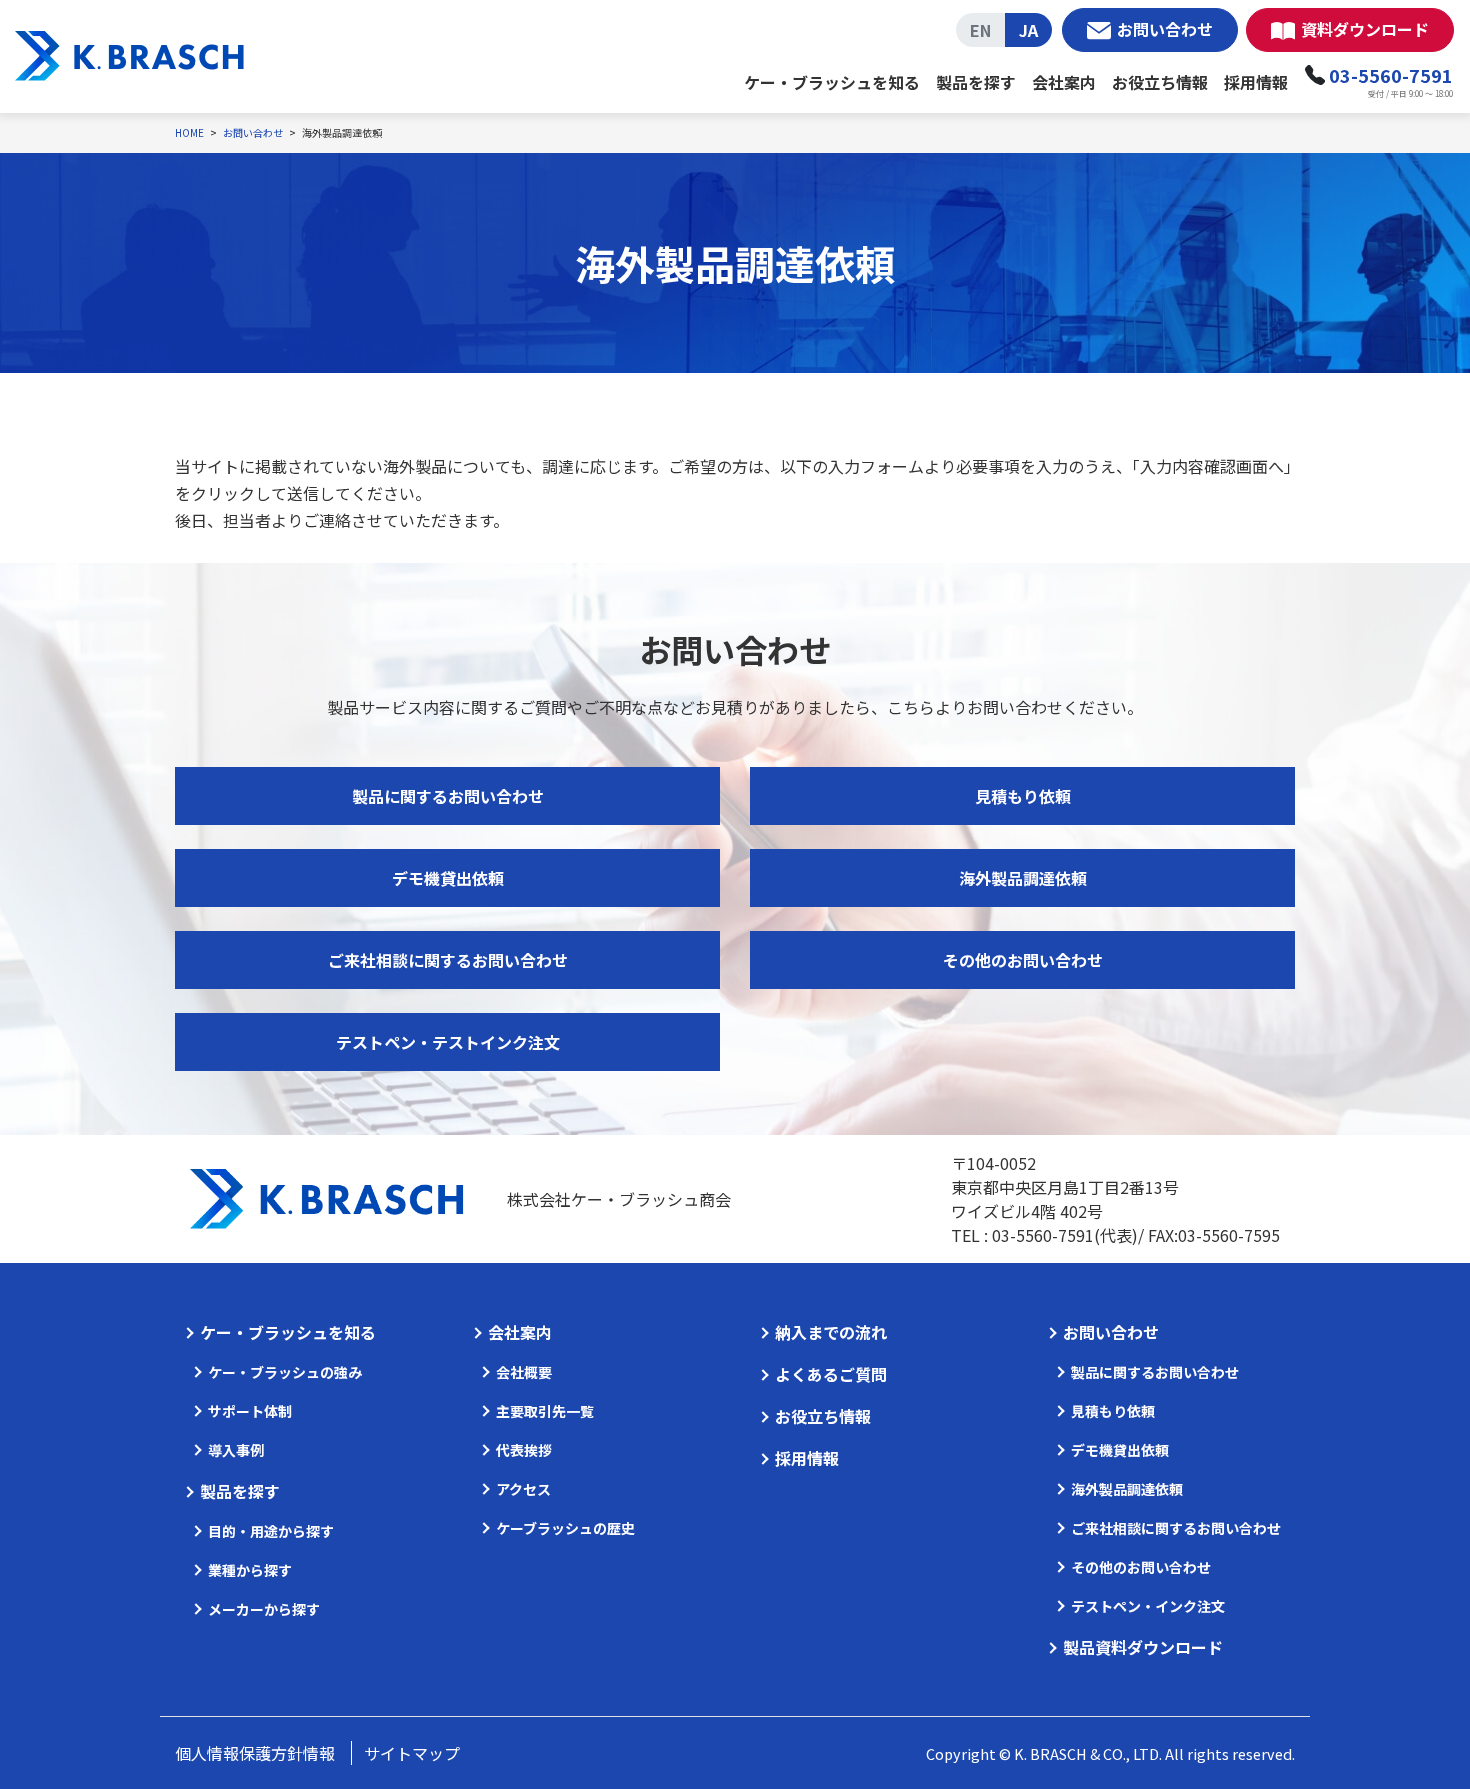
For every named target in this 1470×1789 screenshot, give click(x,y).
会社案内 (1064, 82)
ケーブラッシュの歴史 (565, 1528)
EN (980, 30)
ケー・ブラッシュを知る (832, 82)
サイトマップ (412, 1753)
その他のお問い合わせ (1023, 960)
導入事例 (236, 1450)
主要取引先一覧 (545, 1411)
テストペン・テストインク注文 (448, 1042)
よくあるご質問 (831, 1374)
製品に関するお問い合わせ (448, 796)
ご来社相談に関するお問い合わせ (448, 960)
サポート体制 (250, 1411)
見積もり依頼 (1023, 796)
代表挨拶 (524, 1450)
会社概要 (524, 1372)
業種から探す (250, 1570)
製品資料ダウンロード (1143, 1647)
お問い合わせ (1165, 29)
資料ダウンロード (1365, 29)
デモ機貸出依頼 (448, 878)
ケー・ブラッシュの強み (285, 1372)
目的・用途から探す (271, 1531)
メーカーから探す (264, 1609)
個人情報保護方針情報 (255, 1753)
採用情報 (1256, 82)
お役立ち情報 (1160, 82)
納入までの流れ (831, 1332)
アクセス (523, 1489)
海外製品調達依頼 (1023, 878)
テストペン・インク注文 (1148, 1606)
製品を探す (976, 82)
